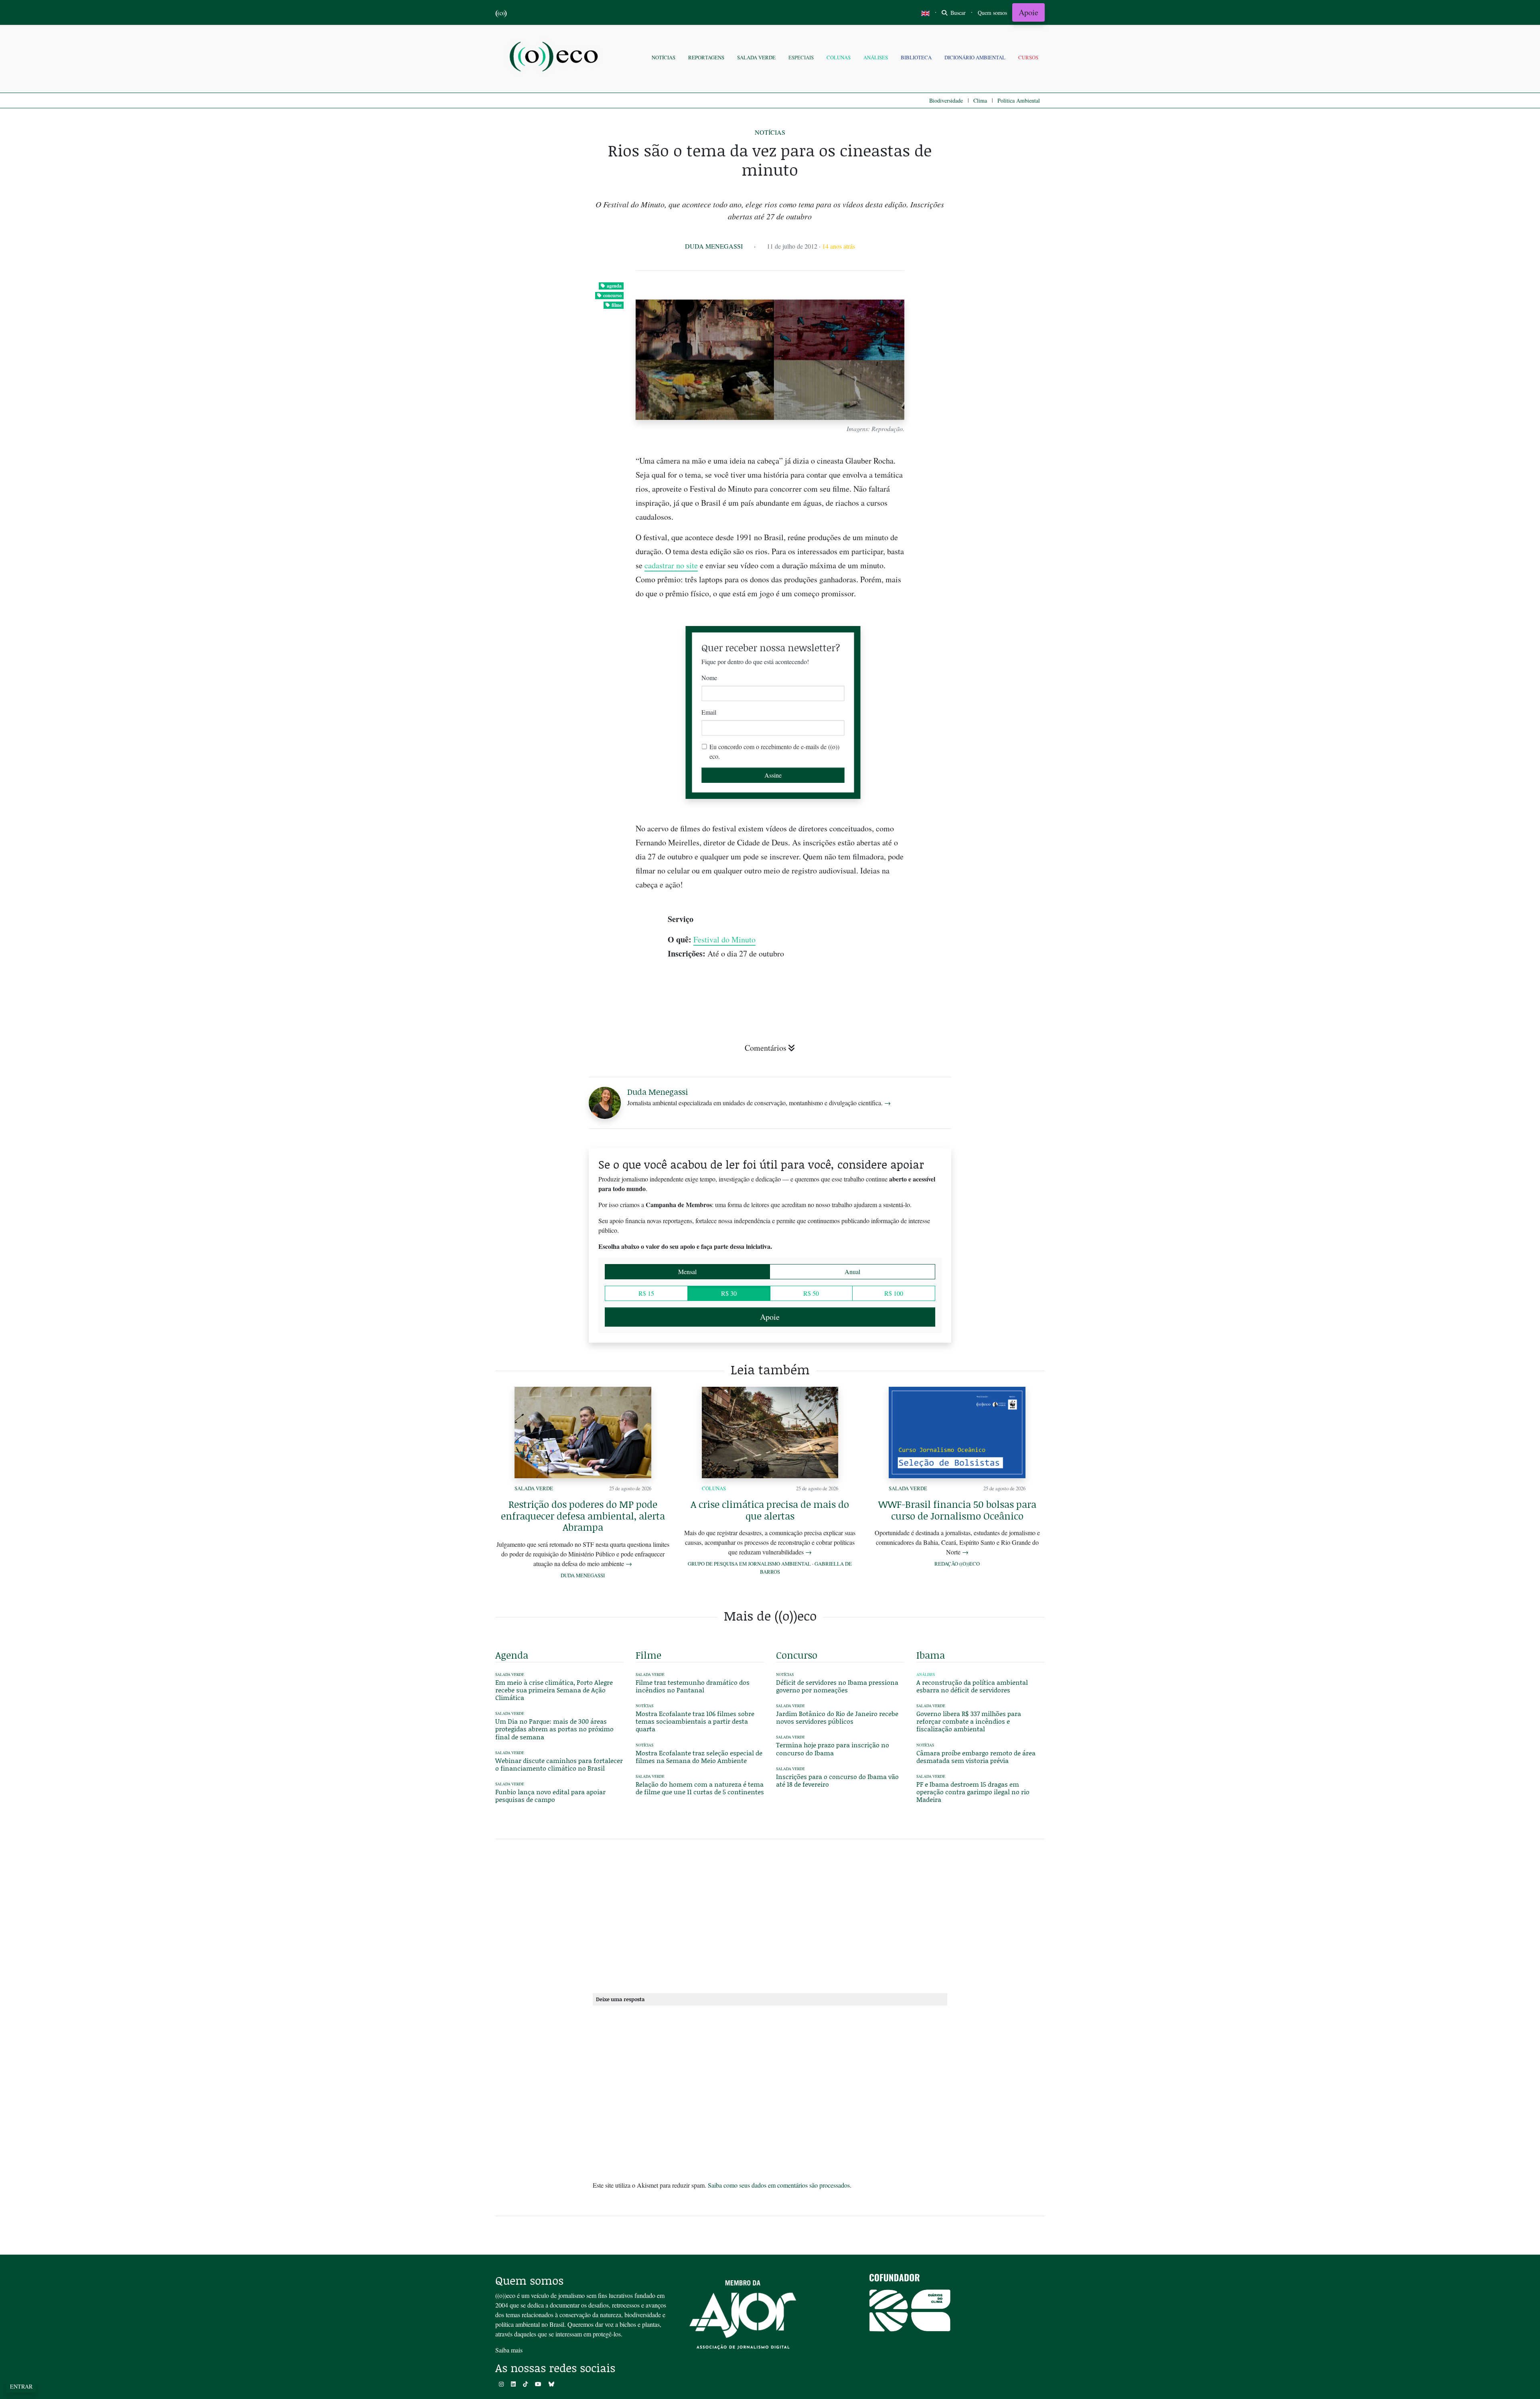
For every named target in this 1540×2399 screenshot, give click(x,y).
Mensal (687, 1271)
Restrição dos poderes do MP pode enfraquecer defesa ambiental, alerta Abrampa (583, 1516)
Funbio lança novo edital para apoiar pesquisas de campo (550, 1795)
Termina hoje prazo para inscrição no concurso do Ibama (833, 1749)
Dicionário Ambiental (975, 57)
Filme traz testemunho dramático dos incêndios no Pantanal (693, 1686)
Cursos (1028, 57)
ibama (931, 1655)
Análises (876, 57)
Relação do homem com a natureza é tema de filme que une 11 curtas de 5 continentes (700, 1788)
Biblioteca (916, 57)
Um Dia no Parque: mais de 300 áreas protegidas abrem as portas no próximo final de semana (554, 1729)
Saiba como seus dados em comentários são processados (779, 2185)
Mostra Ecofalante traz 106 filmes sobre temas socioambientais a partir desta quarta (695, 1721)
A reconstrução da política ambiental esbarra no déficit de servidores (972, 1686)
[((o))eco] (555, 58)
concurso (612, 295)
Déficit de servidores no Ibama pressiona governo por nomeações (837, 1686)
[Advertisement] (981, 950)
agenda (614, 286)
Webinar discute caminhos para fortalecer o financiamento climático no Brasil (559, 1764)
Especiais (801, 57)
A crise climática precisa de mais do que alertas (770, 1510)
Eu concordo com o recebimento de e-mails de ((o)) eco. (774, 751)
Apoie (1028, 12)
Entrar (21, 2386)
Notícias (664, 57)
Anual (852, 1271)
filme (617, 305)
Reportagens (706, 57)
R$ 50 (811, 1293)
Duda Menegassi (714, 246)
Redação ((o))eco (957, 1564)
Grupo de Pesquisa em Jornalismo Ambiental (749, 1564)
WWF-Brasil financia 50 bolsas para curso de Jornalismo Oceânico (957, 1510)
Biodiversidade (946, 100)
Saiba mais (509, 2350)
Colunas (839, 57)
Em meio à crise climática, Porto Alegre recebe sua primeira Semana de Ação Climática (554, 1690)
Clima (980, 100)
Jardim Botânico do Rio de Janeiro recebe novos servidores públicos (837, 1717)
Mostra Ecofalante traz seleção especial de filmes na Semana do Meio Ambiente (699, 1757)
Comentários (766, 1048)
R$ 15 (646, 1293)
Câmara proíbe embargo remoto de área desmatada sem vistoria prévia (976, 1757)
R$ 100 (894, 1293)
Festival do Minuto (724, 939)
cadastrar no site (671, 565)
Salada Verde (756, 57)
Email (709, 712)
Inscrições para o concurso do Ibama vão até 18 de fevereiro (837, 1780)
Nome (709, 678)
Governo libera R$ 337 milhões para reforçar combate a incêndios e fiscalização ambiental (969, 1721)
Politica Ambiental (1019, 100)
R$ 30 (729, 1293)
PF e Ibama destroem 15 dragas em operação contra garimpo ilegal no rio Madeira (973, 1792)
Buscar (957, 13)
